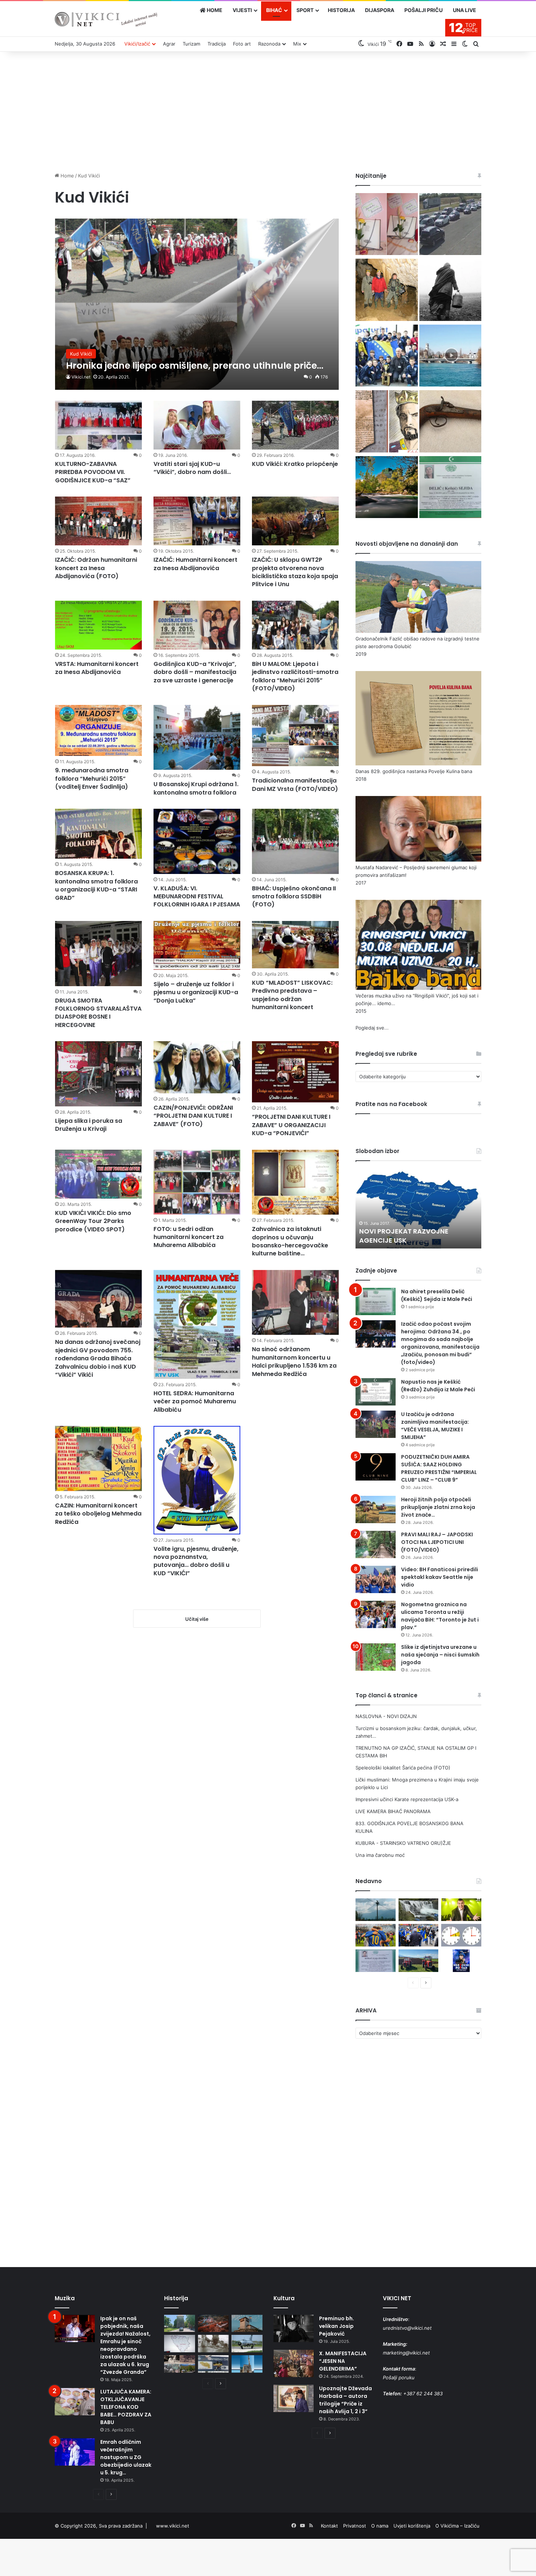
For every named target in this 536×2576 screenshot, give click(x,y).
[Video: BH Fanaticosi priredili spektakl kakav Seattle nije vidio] (376, 1579)
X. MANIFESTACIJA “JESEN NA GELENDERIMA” (343, 2361)
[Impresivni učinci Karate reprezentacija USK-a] (387, 357)
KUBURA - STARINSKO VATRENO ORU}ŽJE (403, 1843)
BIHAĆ (274, 10)
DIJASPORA (380, 10)
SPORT (305, 10)
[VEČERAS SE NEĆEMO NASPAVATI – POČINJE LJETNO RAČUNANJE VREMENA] (461, 1935)
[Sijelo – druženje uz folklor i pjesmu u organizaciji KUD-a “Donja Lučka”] (197, 945)
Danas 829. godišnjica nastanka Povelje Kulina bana (414, 771)
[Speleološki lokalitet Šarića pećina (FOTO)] (387, 291)
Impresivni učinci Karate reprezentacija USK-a (407, 1799)
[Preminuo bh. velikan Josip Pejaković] (294, 2328)
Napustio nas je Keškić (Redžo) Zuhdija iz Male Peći (438, 1386)
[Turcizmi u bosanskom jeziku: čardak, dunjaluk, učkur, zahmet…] (387, 225)
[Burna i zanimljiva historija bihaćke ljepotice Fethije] (247, 2364)
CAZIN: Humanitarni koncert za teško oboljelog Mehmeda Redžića (98, 1514)
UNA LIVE (465, 10)
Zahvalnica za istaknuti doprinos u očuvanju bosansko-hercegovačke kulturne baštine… (290, 1241)
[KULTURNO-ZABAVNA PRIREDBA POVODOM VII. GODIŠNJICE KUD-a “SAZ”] (98, 425)
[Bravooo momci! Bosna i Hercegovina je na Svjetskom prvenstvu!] (376, 1935)
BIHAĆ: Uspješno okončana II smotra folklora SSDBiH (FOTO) (294, 897)
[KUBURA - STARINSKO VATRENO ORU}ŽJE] (450, 422)
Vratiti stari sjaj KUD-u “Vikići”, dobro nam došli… (192, 468)
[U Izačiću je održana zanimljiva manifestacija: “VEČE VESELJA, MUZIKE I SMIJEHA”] (376, 1424)
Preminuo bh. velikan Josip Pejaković (337, 2326)
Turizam (191, 44)
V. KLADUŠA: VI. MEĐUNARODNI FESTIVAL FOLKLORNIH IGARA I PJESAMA (197, 897)
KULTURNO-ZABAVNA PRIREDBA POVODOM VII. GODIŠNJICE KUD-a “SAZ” (93, 472)
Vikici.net (81, 377)
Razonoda (269, 44)
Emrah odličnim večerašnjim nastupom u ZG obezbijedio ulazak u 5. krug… (126, 2457)
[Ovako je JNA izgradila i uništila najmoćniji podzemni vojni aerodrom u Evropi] (247, 2344)
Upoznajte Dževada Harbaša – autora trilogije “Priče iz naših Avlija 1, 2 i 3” (345, 2400)
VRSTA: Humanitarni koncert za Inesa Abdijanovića (97, 668)
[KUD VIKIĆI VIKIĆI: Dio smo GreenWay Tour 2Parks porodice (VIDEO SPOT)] (98, 1174)
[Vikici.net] (106, 19)
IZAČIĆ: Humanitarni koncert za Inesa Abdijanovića (195, 564)
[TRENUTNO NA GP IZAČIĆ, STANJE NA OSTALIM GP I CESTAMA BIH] (450, 225)
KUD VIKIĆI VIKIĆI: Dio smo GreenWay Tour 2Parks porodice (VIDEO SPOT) (93, 1221)
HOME (214, 10)
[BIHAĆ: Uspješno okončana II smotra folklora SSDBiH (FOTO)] (295, 841)
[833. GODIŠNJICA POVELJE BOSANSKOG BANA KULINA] (387, 422)
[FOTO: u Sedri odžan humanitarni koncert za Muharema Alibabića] (197, 1182)
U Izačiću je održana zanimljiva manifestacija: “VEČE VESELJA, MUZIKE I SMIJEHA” (435, 1426)
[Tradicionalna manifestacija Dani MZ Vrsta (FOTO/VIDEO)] (295, 736)
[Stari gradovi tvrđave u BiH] (247, 2324)
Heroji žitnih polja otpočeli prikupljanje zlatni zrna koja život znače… (438, 1507)
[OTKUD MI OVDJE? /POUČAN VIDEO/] (180, 2344)
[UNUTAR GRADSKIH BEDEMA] (180, 2324)
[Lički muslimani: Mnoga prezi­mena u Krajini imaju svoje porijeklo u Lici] (450, 291)
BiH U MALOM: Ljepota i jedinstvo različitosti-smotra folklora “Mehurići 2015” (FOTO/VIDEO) (295, 676)
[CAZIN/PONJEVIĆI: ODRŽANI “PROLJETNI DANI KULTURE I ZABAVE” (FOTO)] (197, 1067)
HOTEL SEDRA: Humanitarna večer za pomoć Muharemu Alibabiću (195, 1401)
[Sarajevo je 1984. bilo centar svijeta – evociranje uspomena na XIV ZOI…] (213, 2364)
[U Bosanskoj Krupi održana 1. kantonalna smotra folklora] (197, 738)
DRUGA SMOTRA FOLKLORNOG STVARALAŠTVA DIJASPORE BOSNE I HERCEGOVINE (98, 1013)
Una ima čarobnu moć (380, 1855)
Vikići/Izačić (137, 44)
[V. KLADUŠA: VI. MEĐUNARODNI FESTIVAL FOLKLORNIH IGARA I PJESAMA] (197, 841)
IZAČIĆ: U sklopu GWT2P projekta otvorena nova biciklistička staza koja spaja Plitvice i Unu (295, 572)
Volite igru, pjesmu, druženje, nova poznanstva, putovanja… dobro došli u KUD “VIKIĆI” (196, 1561)
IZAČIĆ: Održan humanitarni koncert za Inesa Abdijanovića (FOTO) (96, 568)
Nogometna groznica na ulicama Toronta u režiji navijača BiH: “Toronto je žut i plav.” (440, 1616)
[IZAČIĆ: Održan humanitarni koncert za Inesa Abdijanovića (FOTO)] (98, 521)
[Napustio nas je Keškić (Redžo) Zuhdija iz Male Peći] (376, 1392)
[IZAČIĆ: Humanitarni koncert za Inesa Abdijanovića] (197, 521)
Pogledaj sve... (372, 1028)
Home (67, 176)
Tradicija (217, 44)
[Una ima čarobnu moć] (387, 488)
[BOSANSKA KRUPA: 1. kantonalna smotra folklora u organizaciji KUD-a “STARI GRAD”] (98, 834)
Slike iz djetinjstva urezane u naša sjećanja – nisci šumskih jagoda (440, 1655)
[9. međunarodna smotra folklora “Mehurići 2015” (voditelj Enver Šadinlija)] (98, 731)
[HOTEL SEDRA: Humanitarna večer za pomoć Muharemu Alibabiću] (197, 1324)
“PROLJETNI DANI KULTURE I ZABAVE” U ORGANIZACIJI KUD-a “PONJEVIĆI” (291, 1125)
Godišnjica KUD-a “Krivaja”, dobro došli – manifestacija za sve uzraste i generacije (195, 672)
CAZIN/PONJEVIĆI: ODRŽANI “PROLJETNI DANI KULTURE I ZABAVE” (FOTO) (193, 1116)
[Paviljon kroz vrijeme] (180, 2364)
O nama (380, 2526)
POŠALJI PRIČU (424, 10)
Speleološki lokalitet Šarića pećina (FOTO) (403, 1768)
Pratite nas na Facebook (391, 1104)
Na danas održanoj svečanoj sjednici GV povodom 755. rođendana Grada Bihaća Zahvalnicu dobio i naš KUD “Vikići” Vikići (98, 1358)
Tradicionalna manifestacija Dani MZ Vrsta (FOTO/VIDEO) (295, 785)
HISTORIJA (341, 10)
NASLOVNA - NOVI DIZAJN (386, 1716)
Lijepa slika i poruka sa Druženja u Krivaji (89, 1125)
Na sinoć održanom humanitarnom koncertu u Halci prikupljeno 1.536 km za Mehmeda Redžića (294, 1361)
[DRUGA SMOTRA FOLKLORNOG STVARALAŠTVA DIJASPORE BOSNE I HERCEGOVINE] (98, 954)
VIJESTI (242, 10)
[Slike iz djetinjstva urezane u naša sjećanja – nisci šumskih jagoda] (376, 1657)
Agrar (169, 44)
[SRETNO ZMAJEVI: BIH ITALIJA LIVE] (419, 1935)
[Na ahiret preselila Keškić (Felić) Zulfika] (376, 1961)
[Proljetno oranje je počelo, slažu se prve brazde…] (419, 1961)
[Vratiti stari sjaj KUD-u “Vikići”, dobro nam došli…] (197, 425)
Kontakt (329, 2526)
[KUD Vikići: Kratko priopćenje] (295, 425)
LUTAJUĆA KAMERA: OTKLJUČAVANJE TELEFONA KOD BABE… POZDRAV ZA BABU (126, 2407)
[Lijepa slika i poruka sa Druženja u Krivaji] (98, 1074)
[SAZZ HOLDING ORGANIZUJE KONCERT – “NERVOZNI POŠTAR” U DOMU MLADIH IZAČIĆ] (461, 1961)
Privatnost (355, 2526)
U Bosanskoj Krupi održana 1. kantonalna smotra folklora (196, 788)
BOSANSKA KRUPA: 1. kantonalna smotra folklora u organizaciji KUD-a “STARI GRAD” (96, 885)
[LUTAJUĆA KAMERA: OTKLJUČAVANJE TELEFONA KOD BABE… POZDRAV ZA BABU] (75, 2402)
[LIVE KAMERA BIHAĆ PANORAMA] (450, 357)
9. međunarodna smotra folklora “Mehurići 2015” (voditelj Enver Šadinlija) (92, 779)
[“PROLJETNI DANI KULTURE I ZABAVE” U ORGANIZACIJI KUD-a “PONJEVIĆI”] (295, 1072)
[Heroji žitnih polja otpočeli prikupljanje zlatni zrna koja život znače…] (376, 1509)
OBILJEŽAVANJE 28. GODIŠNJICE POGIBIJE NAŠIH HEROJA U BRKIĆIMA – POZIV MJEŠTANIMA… (413, 1231)
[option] (418, 1208)
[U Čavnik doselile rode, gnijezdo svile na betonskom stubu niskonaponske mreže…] (376, 1910)
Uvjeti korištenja (412, 2526)
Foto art (242, 44)
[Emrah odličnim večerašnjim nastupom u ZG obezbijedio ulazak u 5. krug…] (75, 2452)
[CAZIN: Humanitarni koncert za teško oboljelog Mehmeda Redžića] (98, 1458)
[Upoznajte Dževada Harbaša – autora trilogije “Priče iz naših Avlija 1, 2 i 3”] (294, 2398)
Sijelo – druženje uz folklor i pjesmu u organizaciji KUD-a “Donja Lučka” (196, 992)
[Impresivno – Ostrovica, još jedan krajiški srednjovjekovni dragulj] (213, 2324)
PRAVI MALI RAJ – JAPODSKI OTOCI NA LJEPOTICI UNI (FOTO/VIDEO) (437, 1542)
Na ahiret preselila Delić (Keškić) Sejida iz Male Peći (437, 1295)
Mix (297, 44)
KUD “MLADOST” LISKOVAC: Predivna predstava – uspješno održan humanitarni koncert (292, 995)
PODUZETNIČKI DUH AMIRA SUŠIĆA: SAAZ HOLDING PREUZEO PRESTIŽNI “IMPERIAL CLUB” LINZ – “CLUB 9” (439, 1468)
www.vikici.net (173, 2526)
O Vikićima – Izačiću (457, 2526)
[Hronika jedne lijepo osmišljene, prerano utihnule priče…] (197, 304)
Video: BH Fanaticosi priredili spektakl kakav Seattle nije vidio (440, 1577)
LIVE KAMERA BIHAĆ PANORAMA (393, 1811)
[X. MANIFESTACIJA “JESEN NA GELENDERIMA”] (294, 2363)
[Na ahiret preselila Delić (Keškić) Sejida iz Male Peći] (450, 488)
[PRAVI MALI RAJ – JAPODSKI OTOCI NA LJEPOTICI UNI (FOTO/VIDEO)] (376, 1544)
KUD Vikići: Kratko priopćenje (295, 464)
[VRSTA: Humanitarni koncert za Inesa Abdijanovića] (98, 625)
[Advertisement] (268, 110)
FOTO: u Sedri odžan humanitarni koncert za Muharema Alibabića (189, 1237)
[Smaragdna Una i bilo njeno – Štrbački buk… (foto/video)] (419, 1910)
